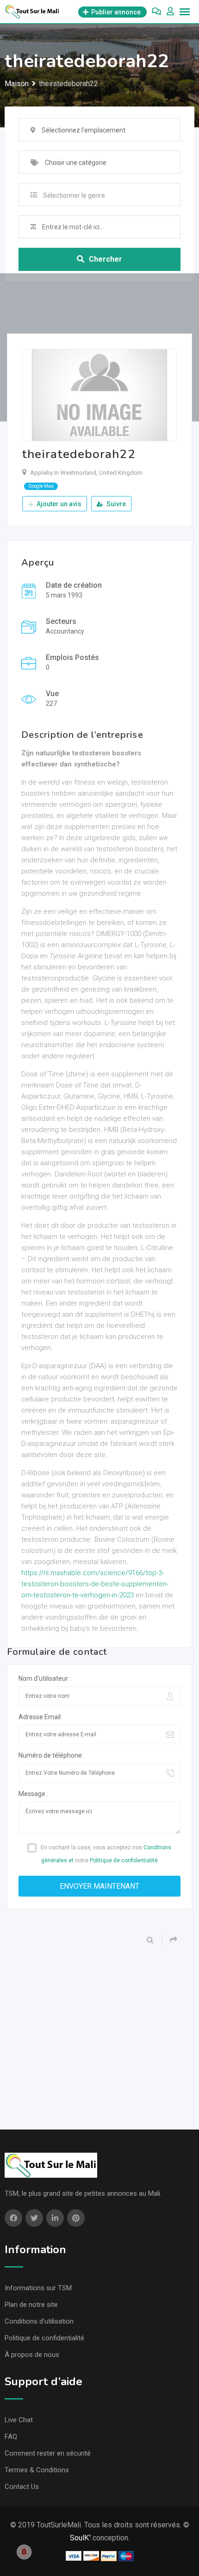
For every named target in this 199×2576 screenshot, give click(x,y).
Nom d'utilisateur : (45, 1678)
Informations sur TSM (38, 2288)
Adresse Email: (40, 1717)
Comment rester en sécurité (48, 2453)
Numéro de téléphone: (51, 1755)
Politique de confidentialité (124, 1860)
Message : (33, 1794)
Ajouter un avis (58, 504)
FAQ (11, 2437)
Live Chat (19, 2420)
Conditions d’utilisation (39, 2321)
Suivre (115, 504)
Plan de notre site (31, 2305)
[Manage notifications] (24, 2552)
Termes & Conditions (37, 2470)
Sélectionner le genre (74, 195)
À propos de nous (32, 2355)
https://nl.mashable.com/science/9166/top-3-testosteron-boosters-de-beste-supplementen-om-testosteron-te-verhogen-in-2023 (95, 1584)
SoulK (79, 2538)
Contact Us (22, 2487)
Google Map (41, 486)
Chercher (106, 259)
